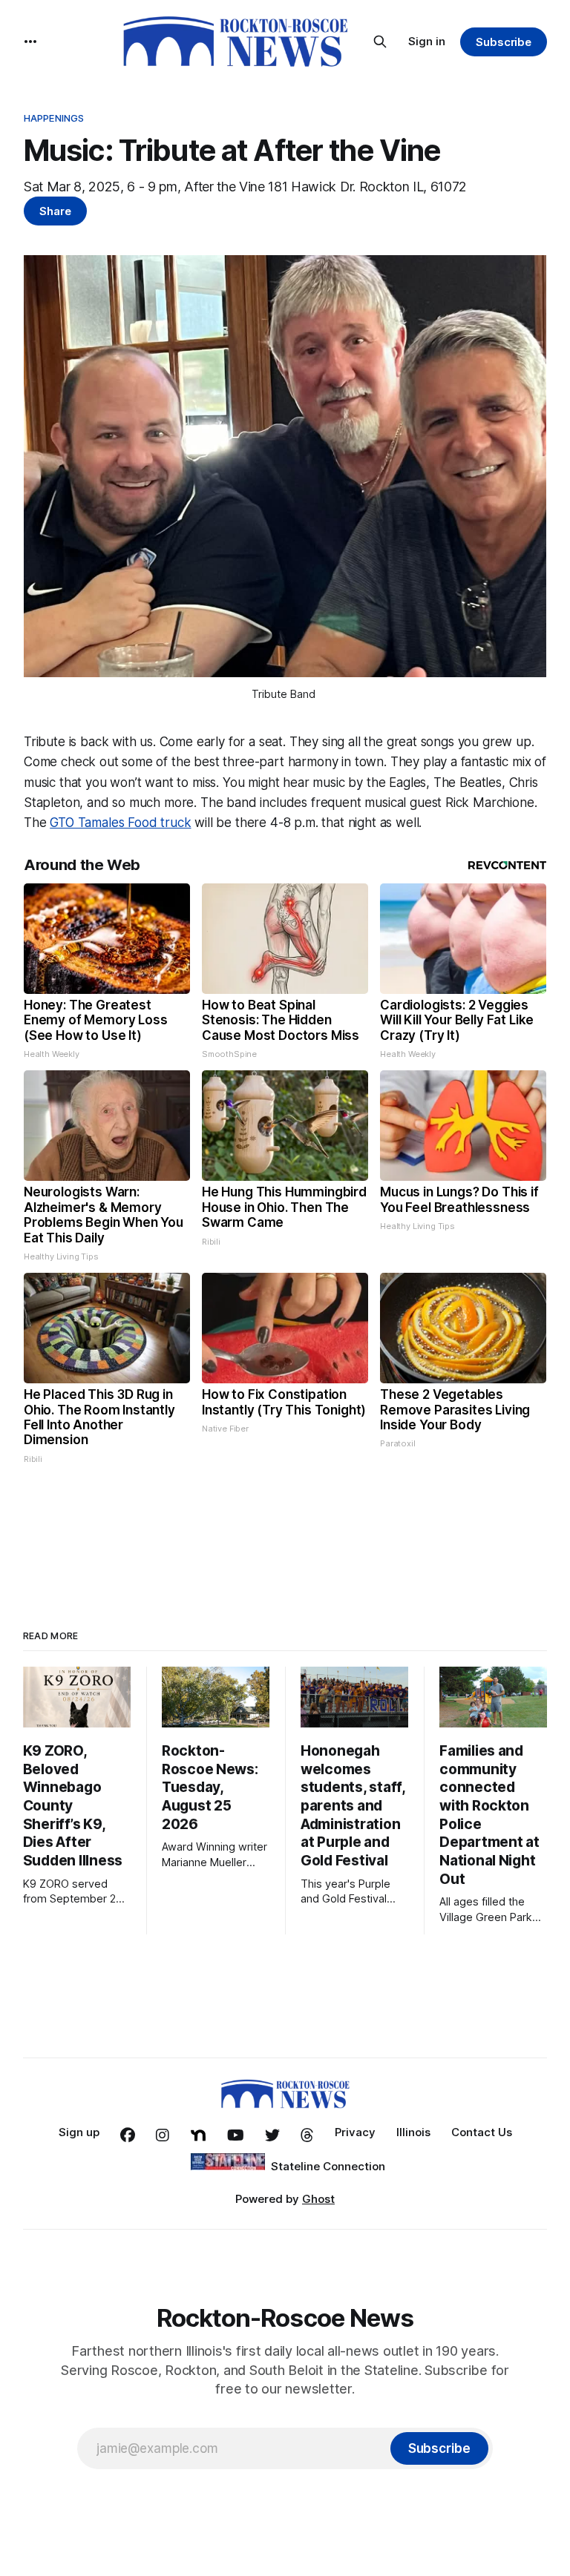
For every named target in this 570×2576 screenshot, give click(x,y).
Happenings (54, 118)
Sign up (79, 2132)
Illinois (413, 2132)
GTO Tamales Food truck (120, 823)
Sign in (427, 41)
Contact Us (482, 2132)
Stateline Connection (328, 2166)
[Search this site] (380, 42)
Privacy (355, 2132)
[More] (30, 42)
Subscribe (504, 42)
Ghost (318, 2199)
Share (55, 211)
